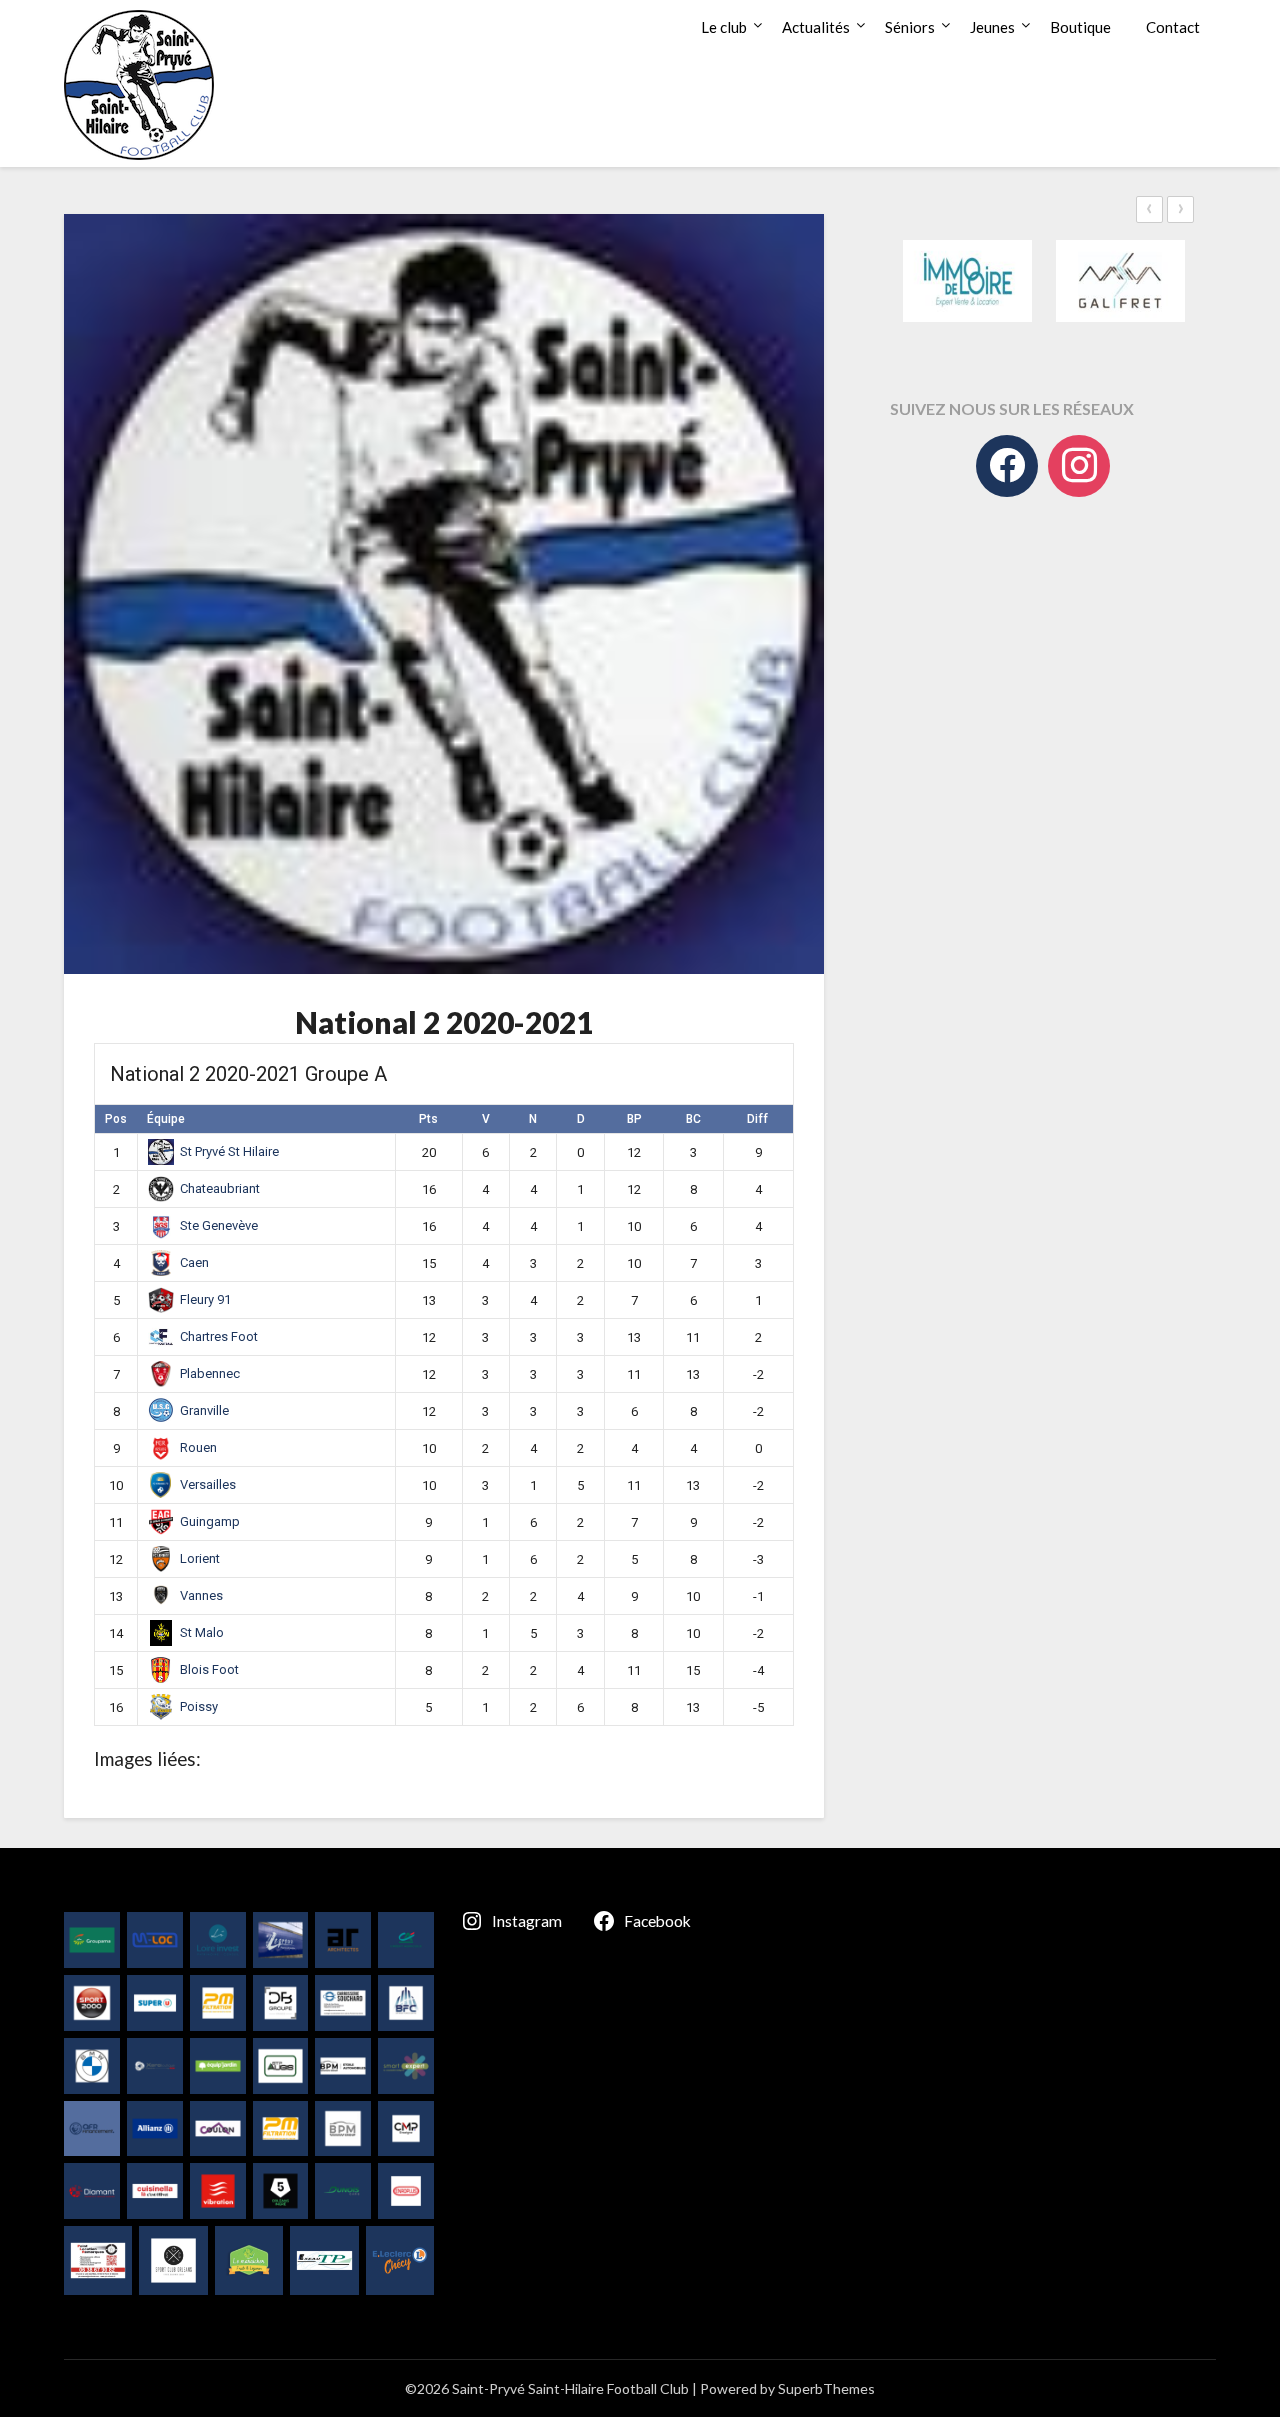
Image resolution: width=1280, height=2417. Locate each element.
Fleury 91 (205, 1299)
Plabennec (210, 1373)
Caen (194, 1262)
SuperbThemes (826, 2388)
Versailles (208, 1484)
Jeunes (992, 27)
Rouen (198, 1447)
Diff (757, 1119)
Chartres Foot (219, 1336)
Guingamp (210, 1521)
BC (693, 1119)
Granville (204, 1410)
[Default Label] (1079, 466)
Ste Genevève (219, 1225)
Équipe (166, 1119)
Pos (116, 1119)
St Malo (202, 1632)
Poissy (199, 1706)
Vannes (201, 1595)
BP (634, 1119)
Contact (1173, 27)
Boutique (1080, 27)
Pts (428, 1119)
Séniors (910, 27)
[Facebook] (1007, 466)
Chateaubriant (220, 1188)
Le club (724, 27)
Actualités (816, 27)
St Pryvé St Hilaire (229, 1151)
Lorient (200, 1558)
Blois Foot (209, 1669)
